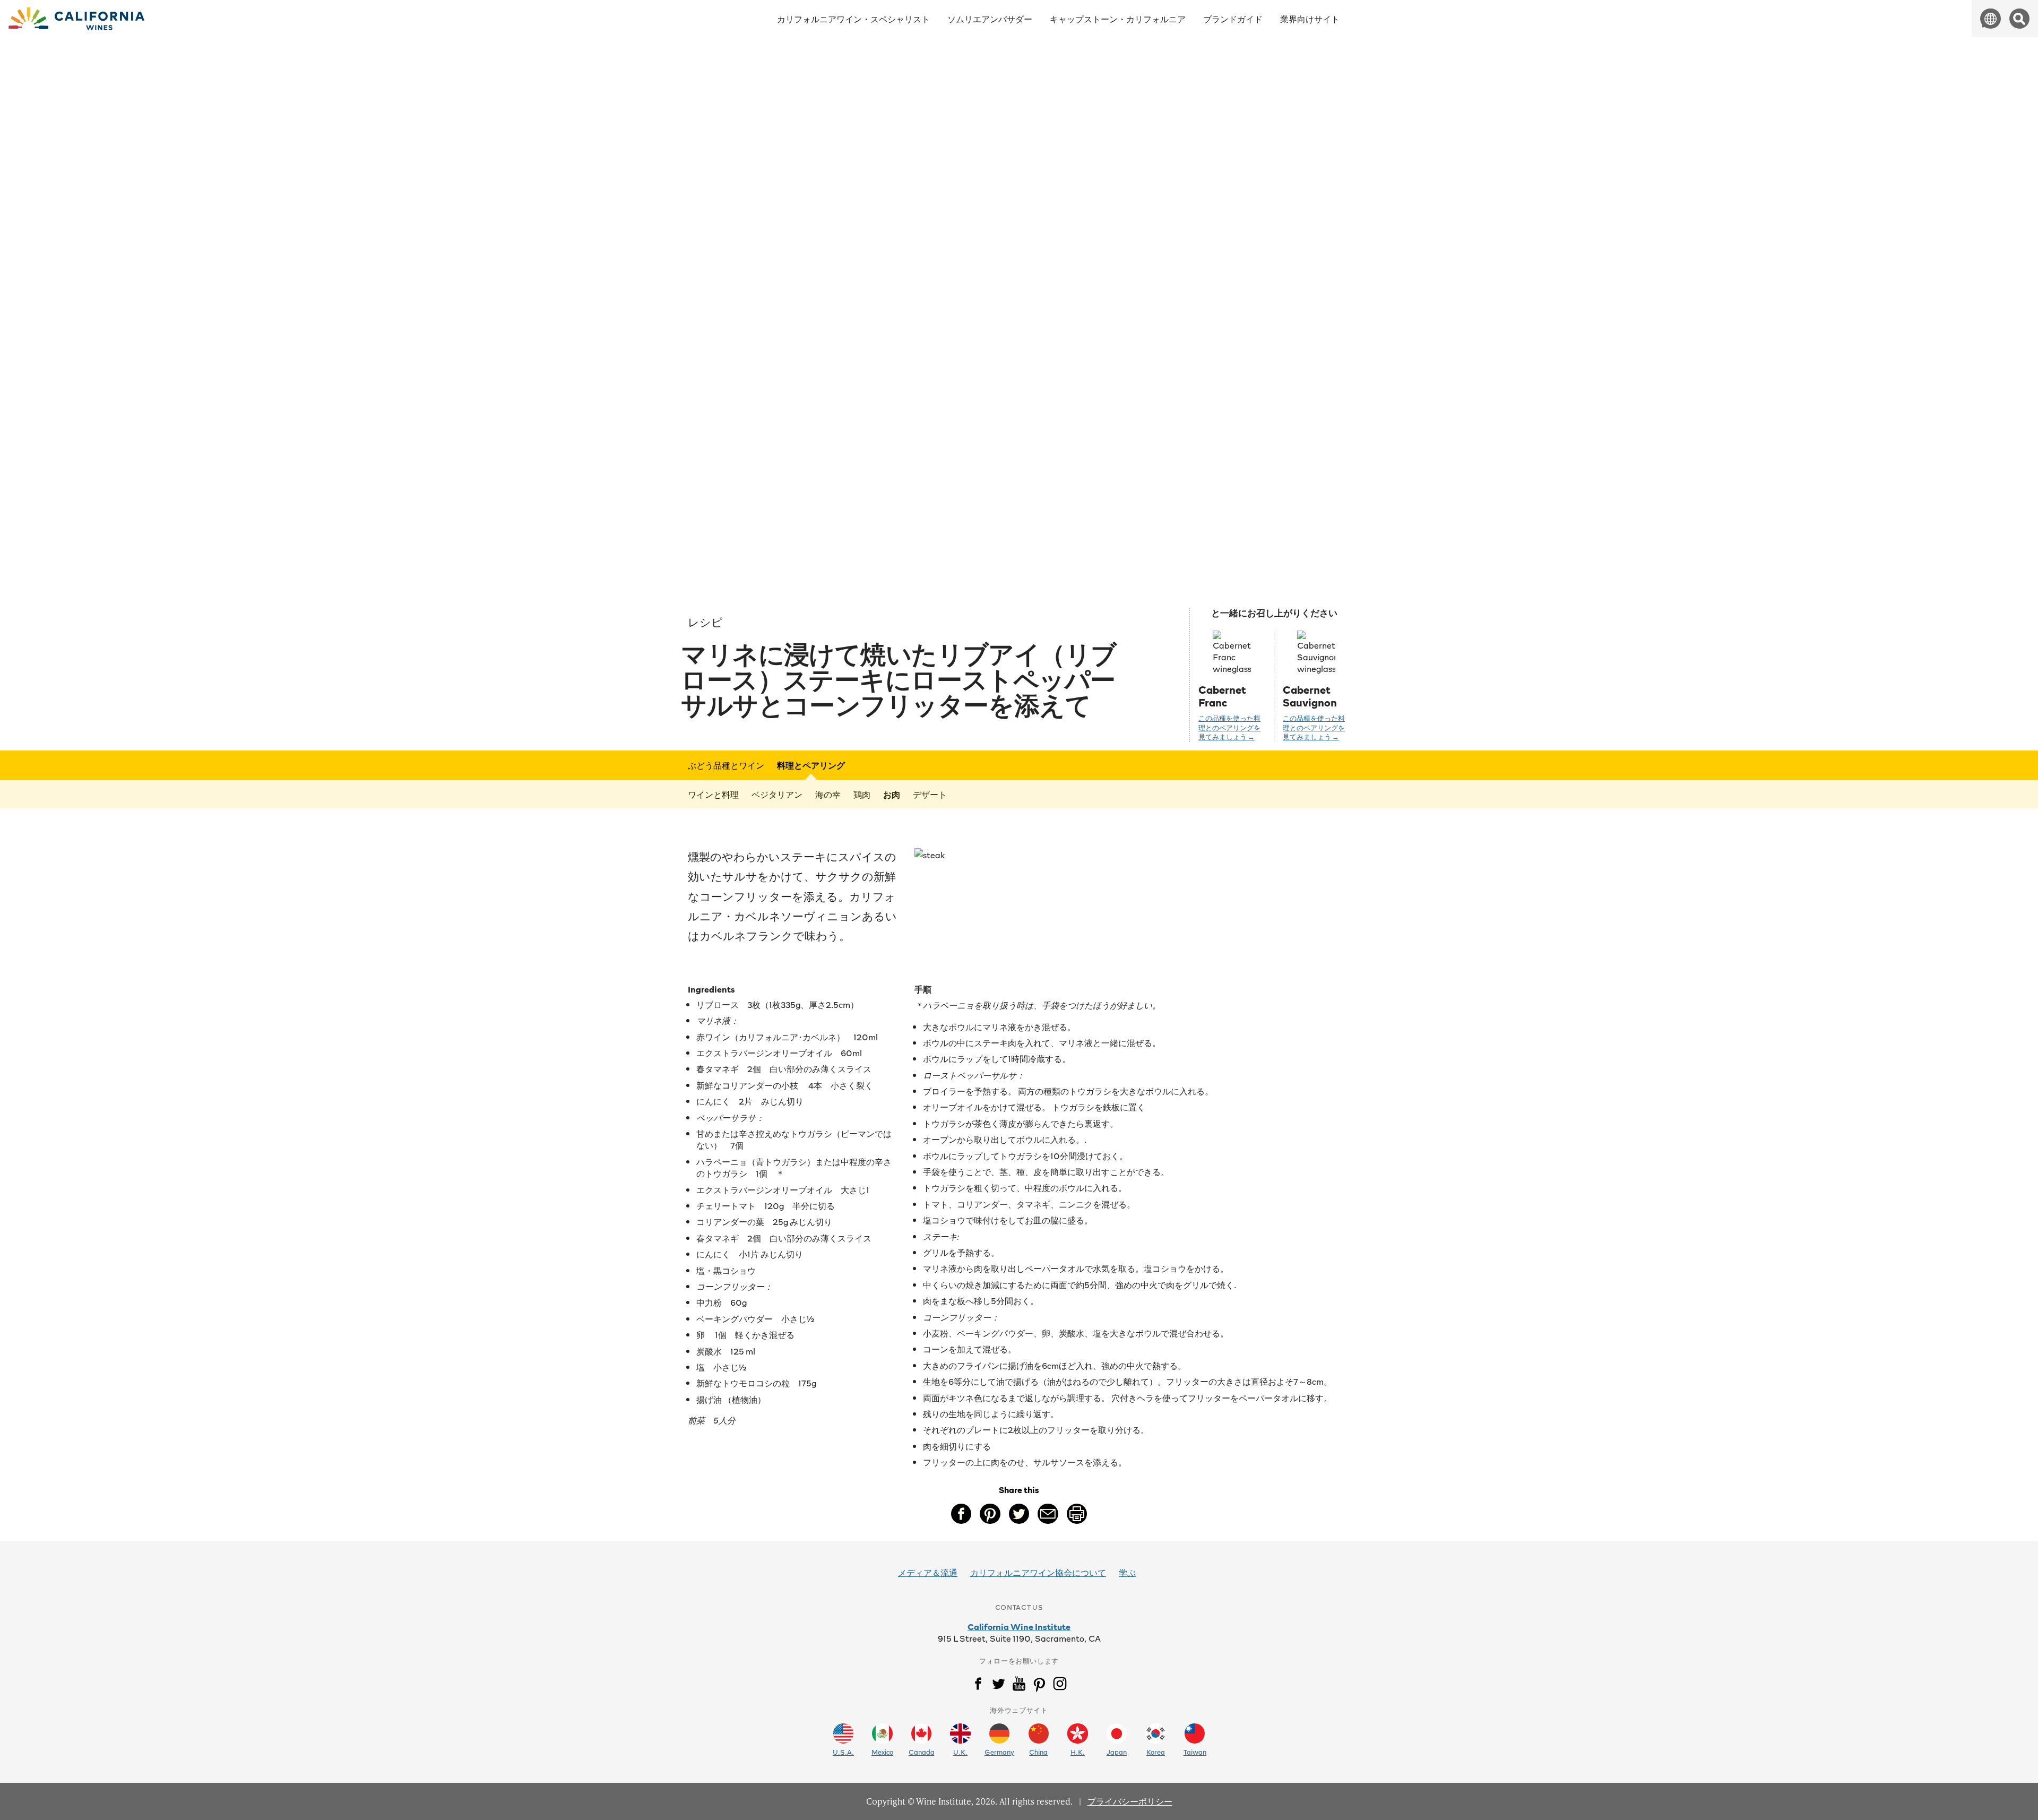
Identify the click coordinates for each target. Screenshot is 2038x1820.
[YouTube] (1019, 1686)
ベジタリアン (777, 794)
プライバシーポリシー (1130, 1801)
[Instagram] (1060, 1686)
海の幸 (828, 794)
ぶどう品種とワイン (726, 765)
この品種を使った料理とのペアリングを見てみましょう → (1229, 728)
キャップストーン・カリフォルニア (1118, 19)
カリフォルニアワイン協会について (1038, 1572)
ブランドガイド (1233, 19)
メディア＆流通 (928, 1572)
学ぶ (1127, 1572)
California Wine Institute (1019, 1626)
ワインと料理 (713, 794)
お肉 (892, 794)
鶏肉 (862, 794)
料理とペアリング (811, 765)
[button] (1990, 19)
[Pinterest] (1039, 1686)
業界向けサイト (1310, 19)
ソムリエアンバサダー (990, 19)
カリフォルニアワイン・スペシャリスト (853, 19)
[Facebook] (978, 1686)
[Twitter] (998, 1686)
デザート (930, 794)
